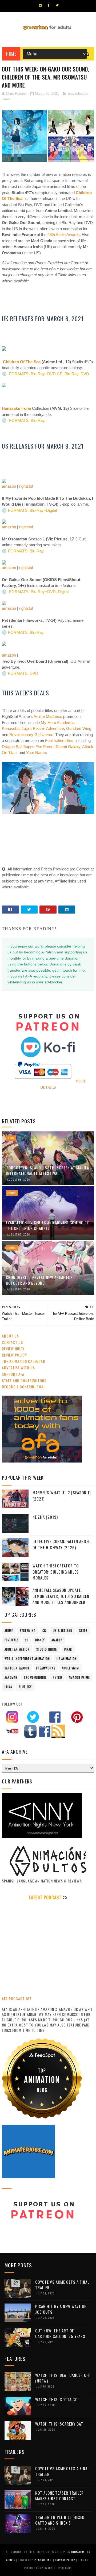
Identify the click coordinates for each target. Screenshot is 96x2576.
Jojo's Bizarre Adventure (43, 728)
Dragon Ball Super (18, 747)
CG (44, 1631)
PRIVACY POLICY (65, 2560)
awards (57, 1640)
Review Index (13, 1349)
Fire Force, (45, 747)
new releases (78, 94)
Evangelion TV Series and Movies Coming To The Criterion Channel (48, 1225)
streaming (28, 1631)
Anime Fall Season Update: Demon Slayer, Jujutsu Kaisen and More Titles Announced (61, 1596)
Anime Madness (48, 716)
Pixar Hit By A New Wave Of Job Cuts (61, 2309)
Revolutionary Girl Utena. (31, 735)
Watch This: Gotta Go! (57, 2399)
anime (12, 1193)
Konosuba (11, 728)
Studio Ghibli (47, 1649)
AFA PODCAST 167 (17, 1999)
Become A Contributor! (23, 1387)
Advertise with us (18, 1368)
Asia (11, 1138)
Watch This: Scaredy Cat (59, 2424)
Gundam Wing (79, 728)
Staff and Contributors (24, 1380)
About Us (10, 1336)
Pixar (68, 1649)
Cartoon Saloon (17, 1668)
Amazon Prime (79, 1677)
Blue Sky (25, 1687)
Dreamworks (46, 1668)
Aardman (11, 1677)
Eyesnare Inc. (43, 2560)
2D (27, 1640)
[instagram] (40, 5)
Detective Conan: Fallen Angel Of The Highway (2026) (61, 1544)
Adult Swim (70, 1668)
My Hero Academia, (58, 723)
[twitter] (57, 5)
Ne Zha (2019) (45, 1517)
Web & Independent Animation (27, 1659)
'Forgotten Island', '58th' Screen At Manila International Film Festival (47, 1170)
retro (57, 1677)
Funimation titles (59, 740)
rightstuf (26, 486)
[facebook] (49, 5)
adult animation (17, 1649)
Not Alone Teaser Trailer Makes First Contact (59, 2496)
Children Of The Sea (22, 362)
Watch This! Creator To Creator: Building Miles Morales (56, 1572)
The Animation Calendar (23, 1361)
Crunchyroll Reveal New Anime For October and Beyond (39, 1280)
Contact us (12, 1342)
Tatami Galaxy (68, 747)
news (6, 99)
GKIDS (83, 1631)
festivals (11, 1640)
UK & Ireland (63, 1631)
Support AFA (13, 1374)
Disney (40, 1640)
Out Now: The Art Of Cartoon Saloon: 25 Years (60, 2333)
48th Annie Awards (64, 235)
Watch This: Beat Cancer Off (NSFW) (63, 2378)
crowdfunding (35, 1677)
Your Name (36, 753)
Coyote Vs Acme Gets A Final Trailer (62, 2285)
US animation (67, 1659)
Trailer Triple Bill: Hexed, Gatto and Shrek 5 (60, 2520)
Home (11, 54)
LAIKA (8, 1687)
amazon (9, 486)
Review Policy (14, 1355)
